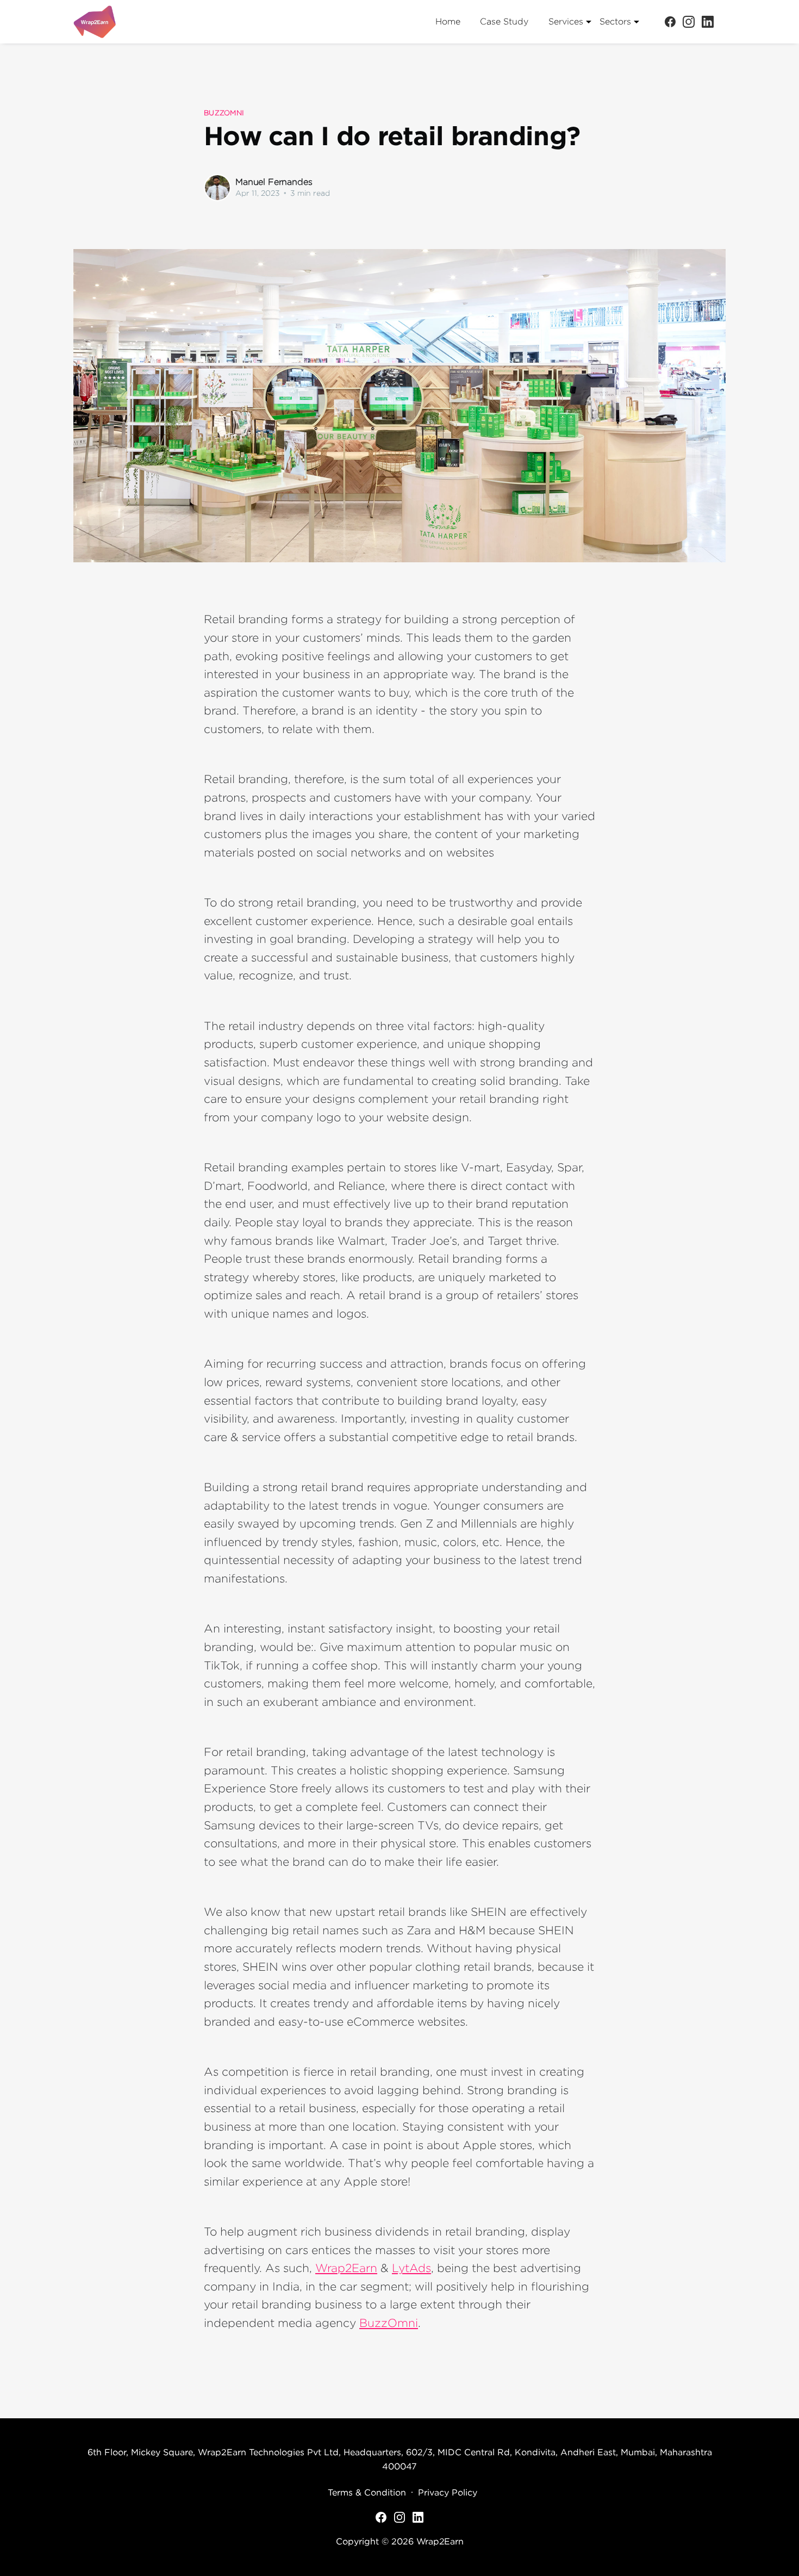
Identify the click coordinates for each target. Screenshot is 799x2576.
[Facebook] (670, 21)
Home (448, 21)
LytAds (411, 2268)
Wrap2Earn (346, 2268)
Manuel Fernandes (274, 182)
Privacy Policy (448, 2492)
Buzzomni (224, 113)
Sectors (615, 21)
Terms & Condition (367, 2492)
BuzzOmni (389, 2323)
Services (566, 21)
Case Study (504, 21)
